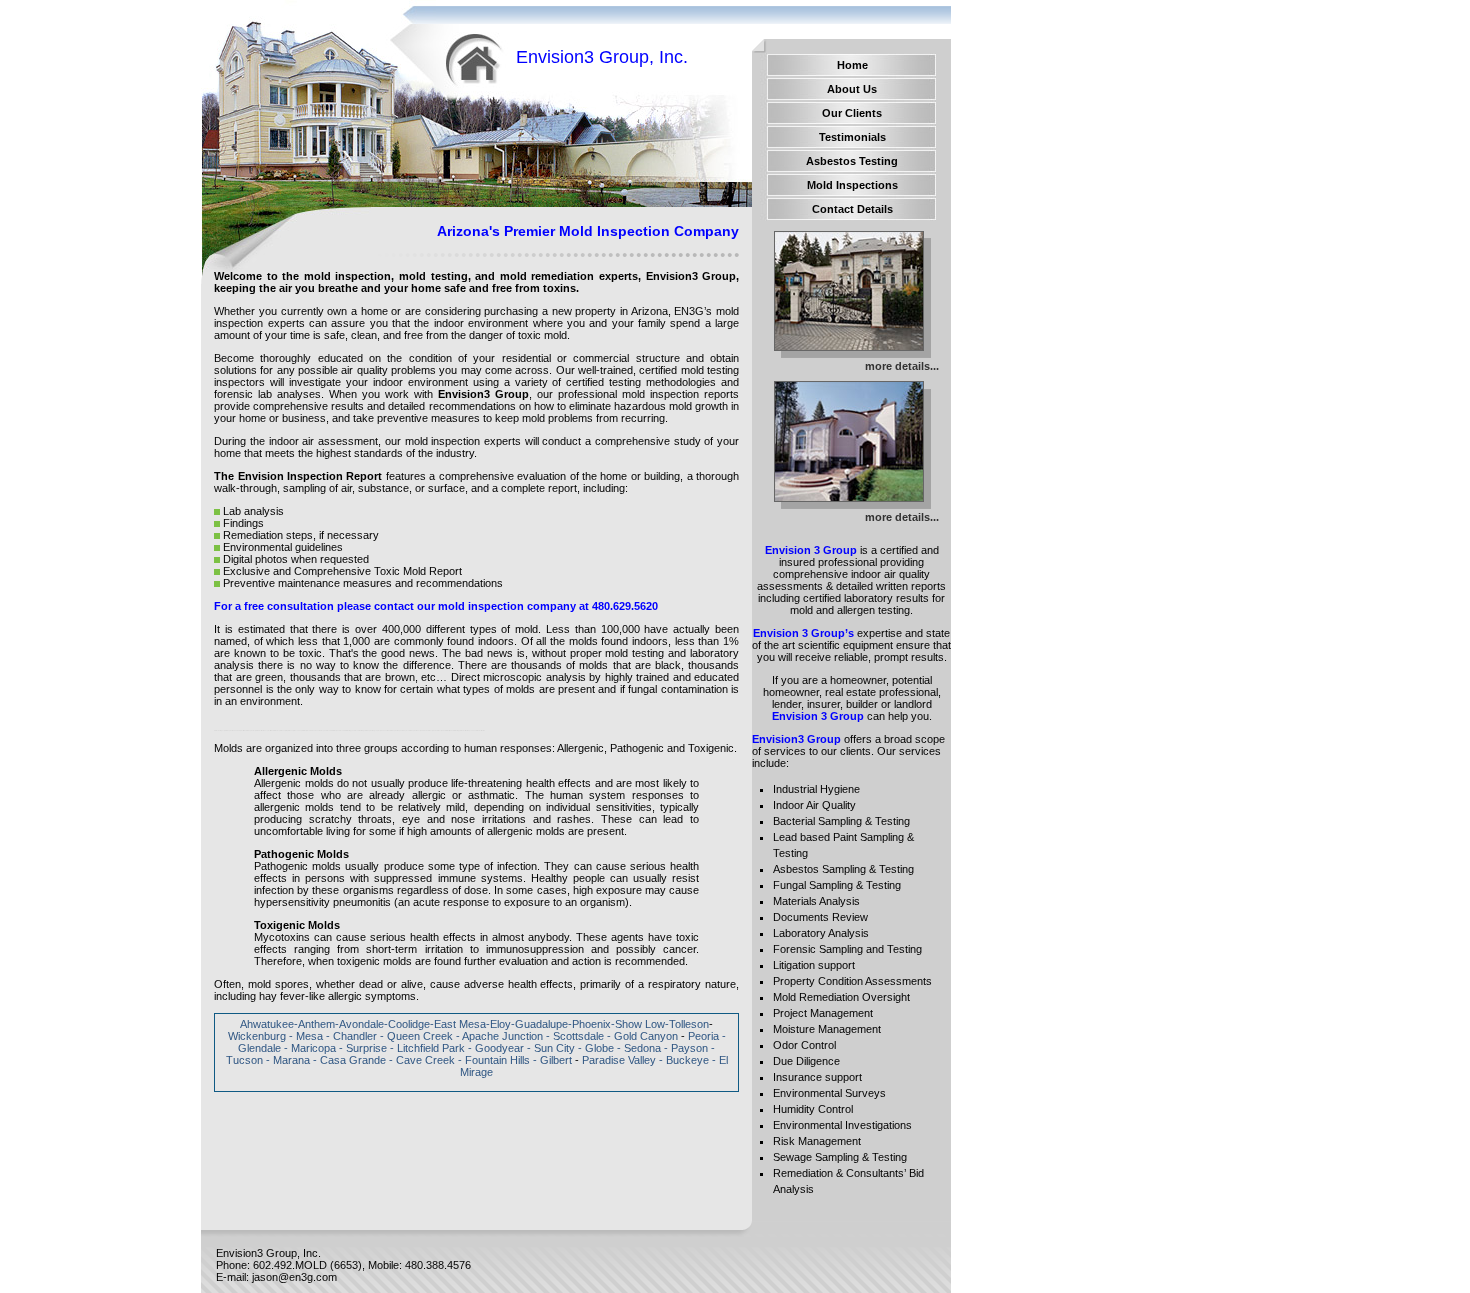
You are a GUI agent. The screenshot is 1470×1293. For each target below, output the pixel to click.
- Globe (596, 1048)
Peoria (703, 1036)
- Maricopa (310, 1048)
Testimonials (852, 137)
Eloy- (502, 1024)
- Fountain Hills (494, 1060)
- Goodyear (496, 1048)
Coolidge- (411, 1024)
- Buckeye (684, 1060)
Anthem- (318, 1024)
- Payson (686, 1048)
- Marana (288, 1060)
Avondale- (363, 1024)
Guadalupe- (543, 1024)
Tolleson (689, 1024)
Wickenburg (257, 1036)
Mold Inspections (852, 185)
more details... (902, 366)
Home (852, 65)
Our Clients (852, 113)
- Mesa (306, 1036)
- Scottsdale (576, 1036)
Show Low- (642, 1024)
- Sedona (639, 1048)
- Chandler (351, 1036)
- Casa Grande (349, 1060)
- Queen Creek (416, 1036)
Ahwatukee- (269, 1024)
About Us (852, 89)
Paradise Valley (619, 1060)
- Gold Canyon (642, 1036)
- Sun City (551, 1048)
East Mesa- (462, 1024)
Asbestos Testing (852, 161)
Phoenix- (593, 1024)
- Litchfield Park (427, 1048)
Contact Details (852, 209)
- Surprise (363, 1048)
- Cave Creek (422, 1060)
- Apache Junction (499, 1036)
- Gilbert (552, 1060)
